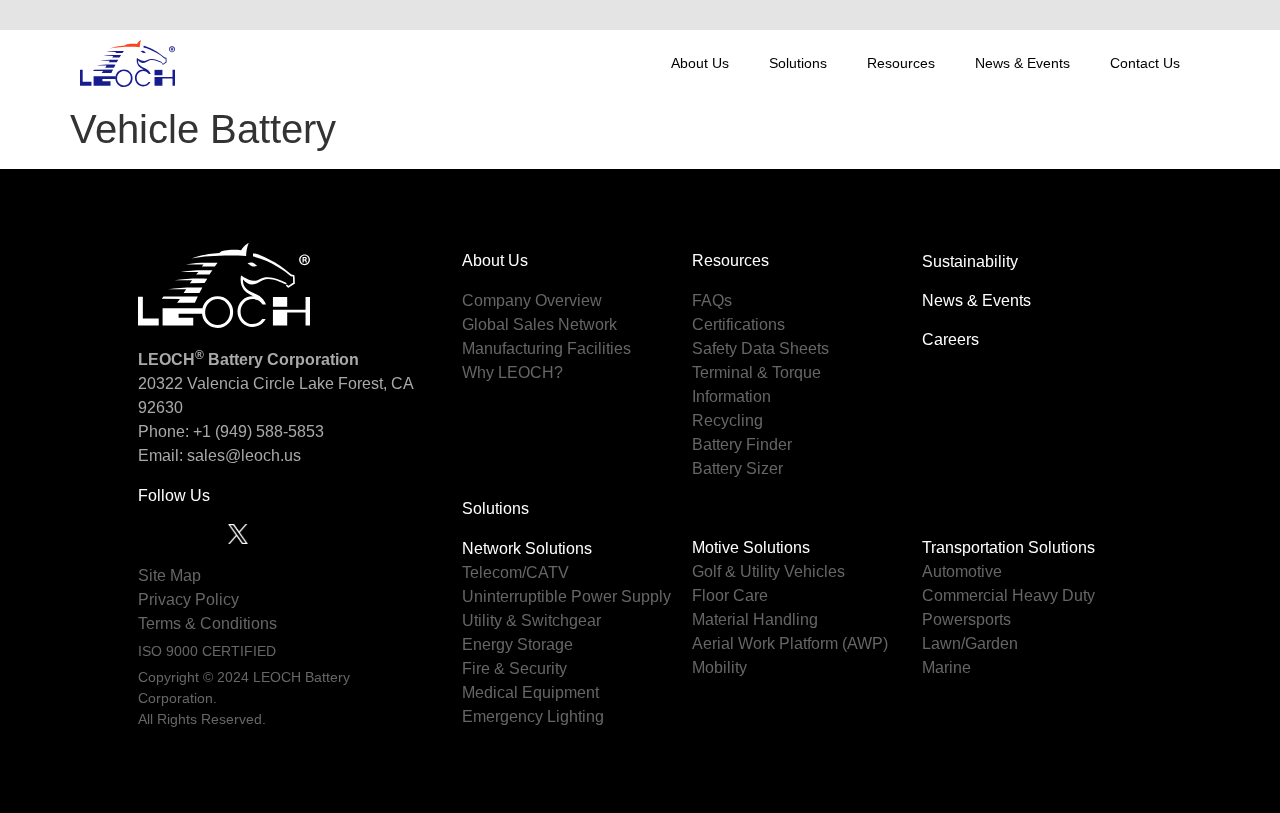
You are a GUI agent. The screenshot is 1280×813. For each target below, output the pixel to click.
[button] (1179, 15)
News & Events (1022, 63)
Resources (901, 63)
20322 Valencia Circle (216, 383)
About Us (700, 63)
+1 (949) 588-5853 (258, 431)
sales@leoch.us (242, 455)
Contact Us (1145, 63)
